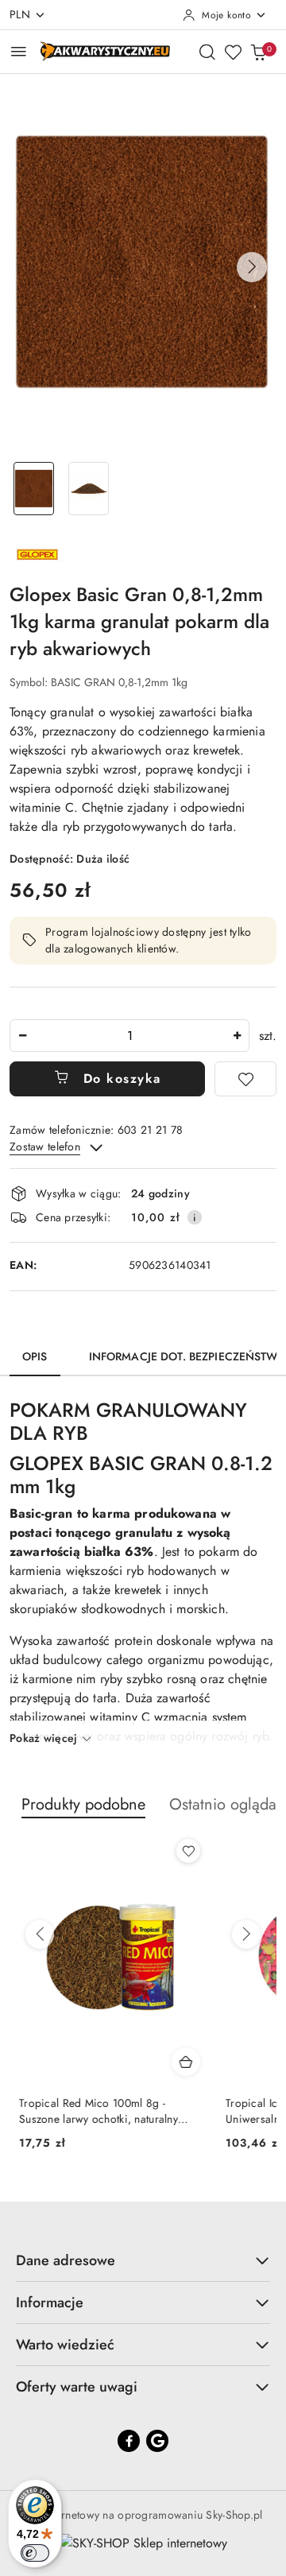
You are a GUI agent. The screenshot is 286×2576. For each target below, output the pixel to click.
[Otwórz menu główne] (19, 51)
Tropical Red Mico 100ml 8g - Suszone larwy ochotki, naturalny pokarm (89, 2111)
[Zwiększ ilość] (237, 1036)
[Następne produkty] (246, 1934)
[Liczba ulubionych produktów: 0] (233, 52)
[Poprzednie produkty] (40, 1934)
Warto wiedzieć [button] (65, 2345)
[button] (252, 267)
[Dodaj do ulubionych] (245, 1079)
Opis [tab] (35, 1356)
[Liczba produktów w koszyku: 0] (258, 52)
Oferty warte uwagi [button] (77, 2387)
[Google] (157, 2441)
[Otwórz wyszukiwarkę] (207, 52)
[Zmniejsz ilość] (22, 1036)
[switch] (35, 2553)
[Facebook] (129, 2441)
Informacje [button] (50, 2302)
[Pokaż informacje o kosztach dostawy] (195, 1217)
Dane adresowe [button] (66, 2260)
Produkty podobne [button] (83, 1804)
